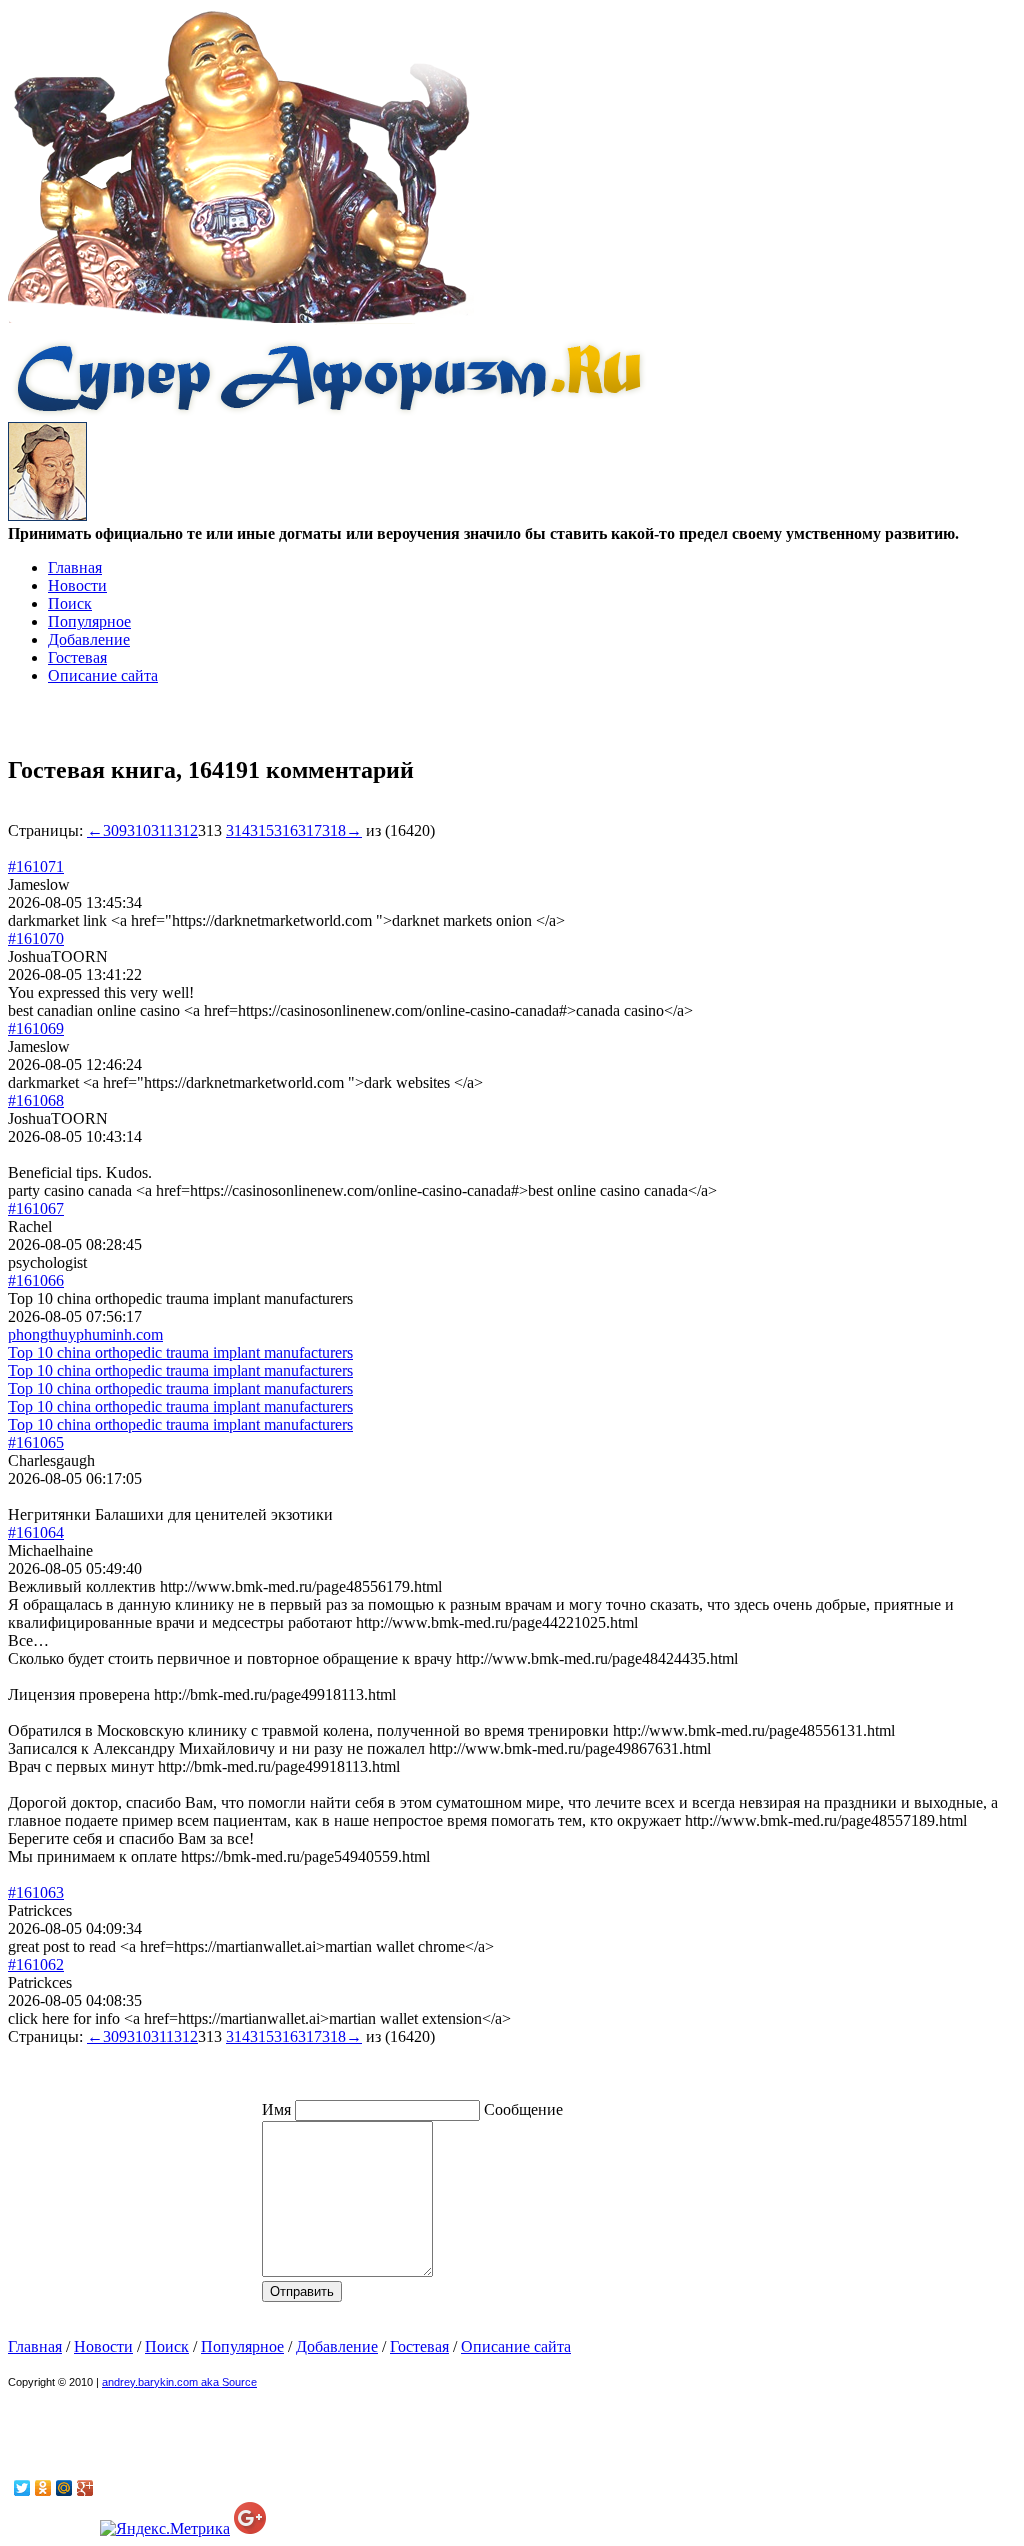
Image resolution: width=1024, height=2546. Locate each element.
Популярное (89, 621)
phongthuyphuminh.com (85, 1334)
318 (334, 830)
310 (139, 830)
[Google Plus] (85, 2488)
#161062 (36, 1964)
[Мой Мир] (64, 2488)
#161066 (36, 1280)
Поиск (70, 603)
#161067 (36, 1208)
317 (310, 830)
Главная (75, 567)
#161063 (36, 1892)
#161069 (36, 1028)
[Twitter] (22, 2488)
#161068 (36, 1100)
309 (115, 830)
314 (238, 830)
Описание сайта (103, 675)
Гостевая (77, 657)
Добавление (89, 639)
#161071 (36, 866)
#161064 (36, 1532)
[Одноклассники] (43, 2488)
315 (262, 830)
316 (286, 830)
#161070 (36, 938)
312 (186, 830)
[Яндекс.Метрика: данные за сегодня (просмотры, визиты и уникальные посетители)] (165, 2529)
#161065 (36, 1442)
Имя (278, 2109)
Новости (77, 585)
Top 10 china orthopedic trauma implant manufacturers (180, 1352)
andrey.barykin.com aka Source (179, 2382)
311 (162, 830)
